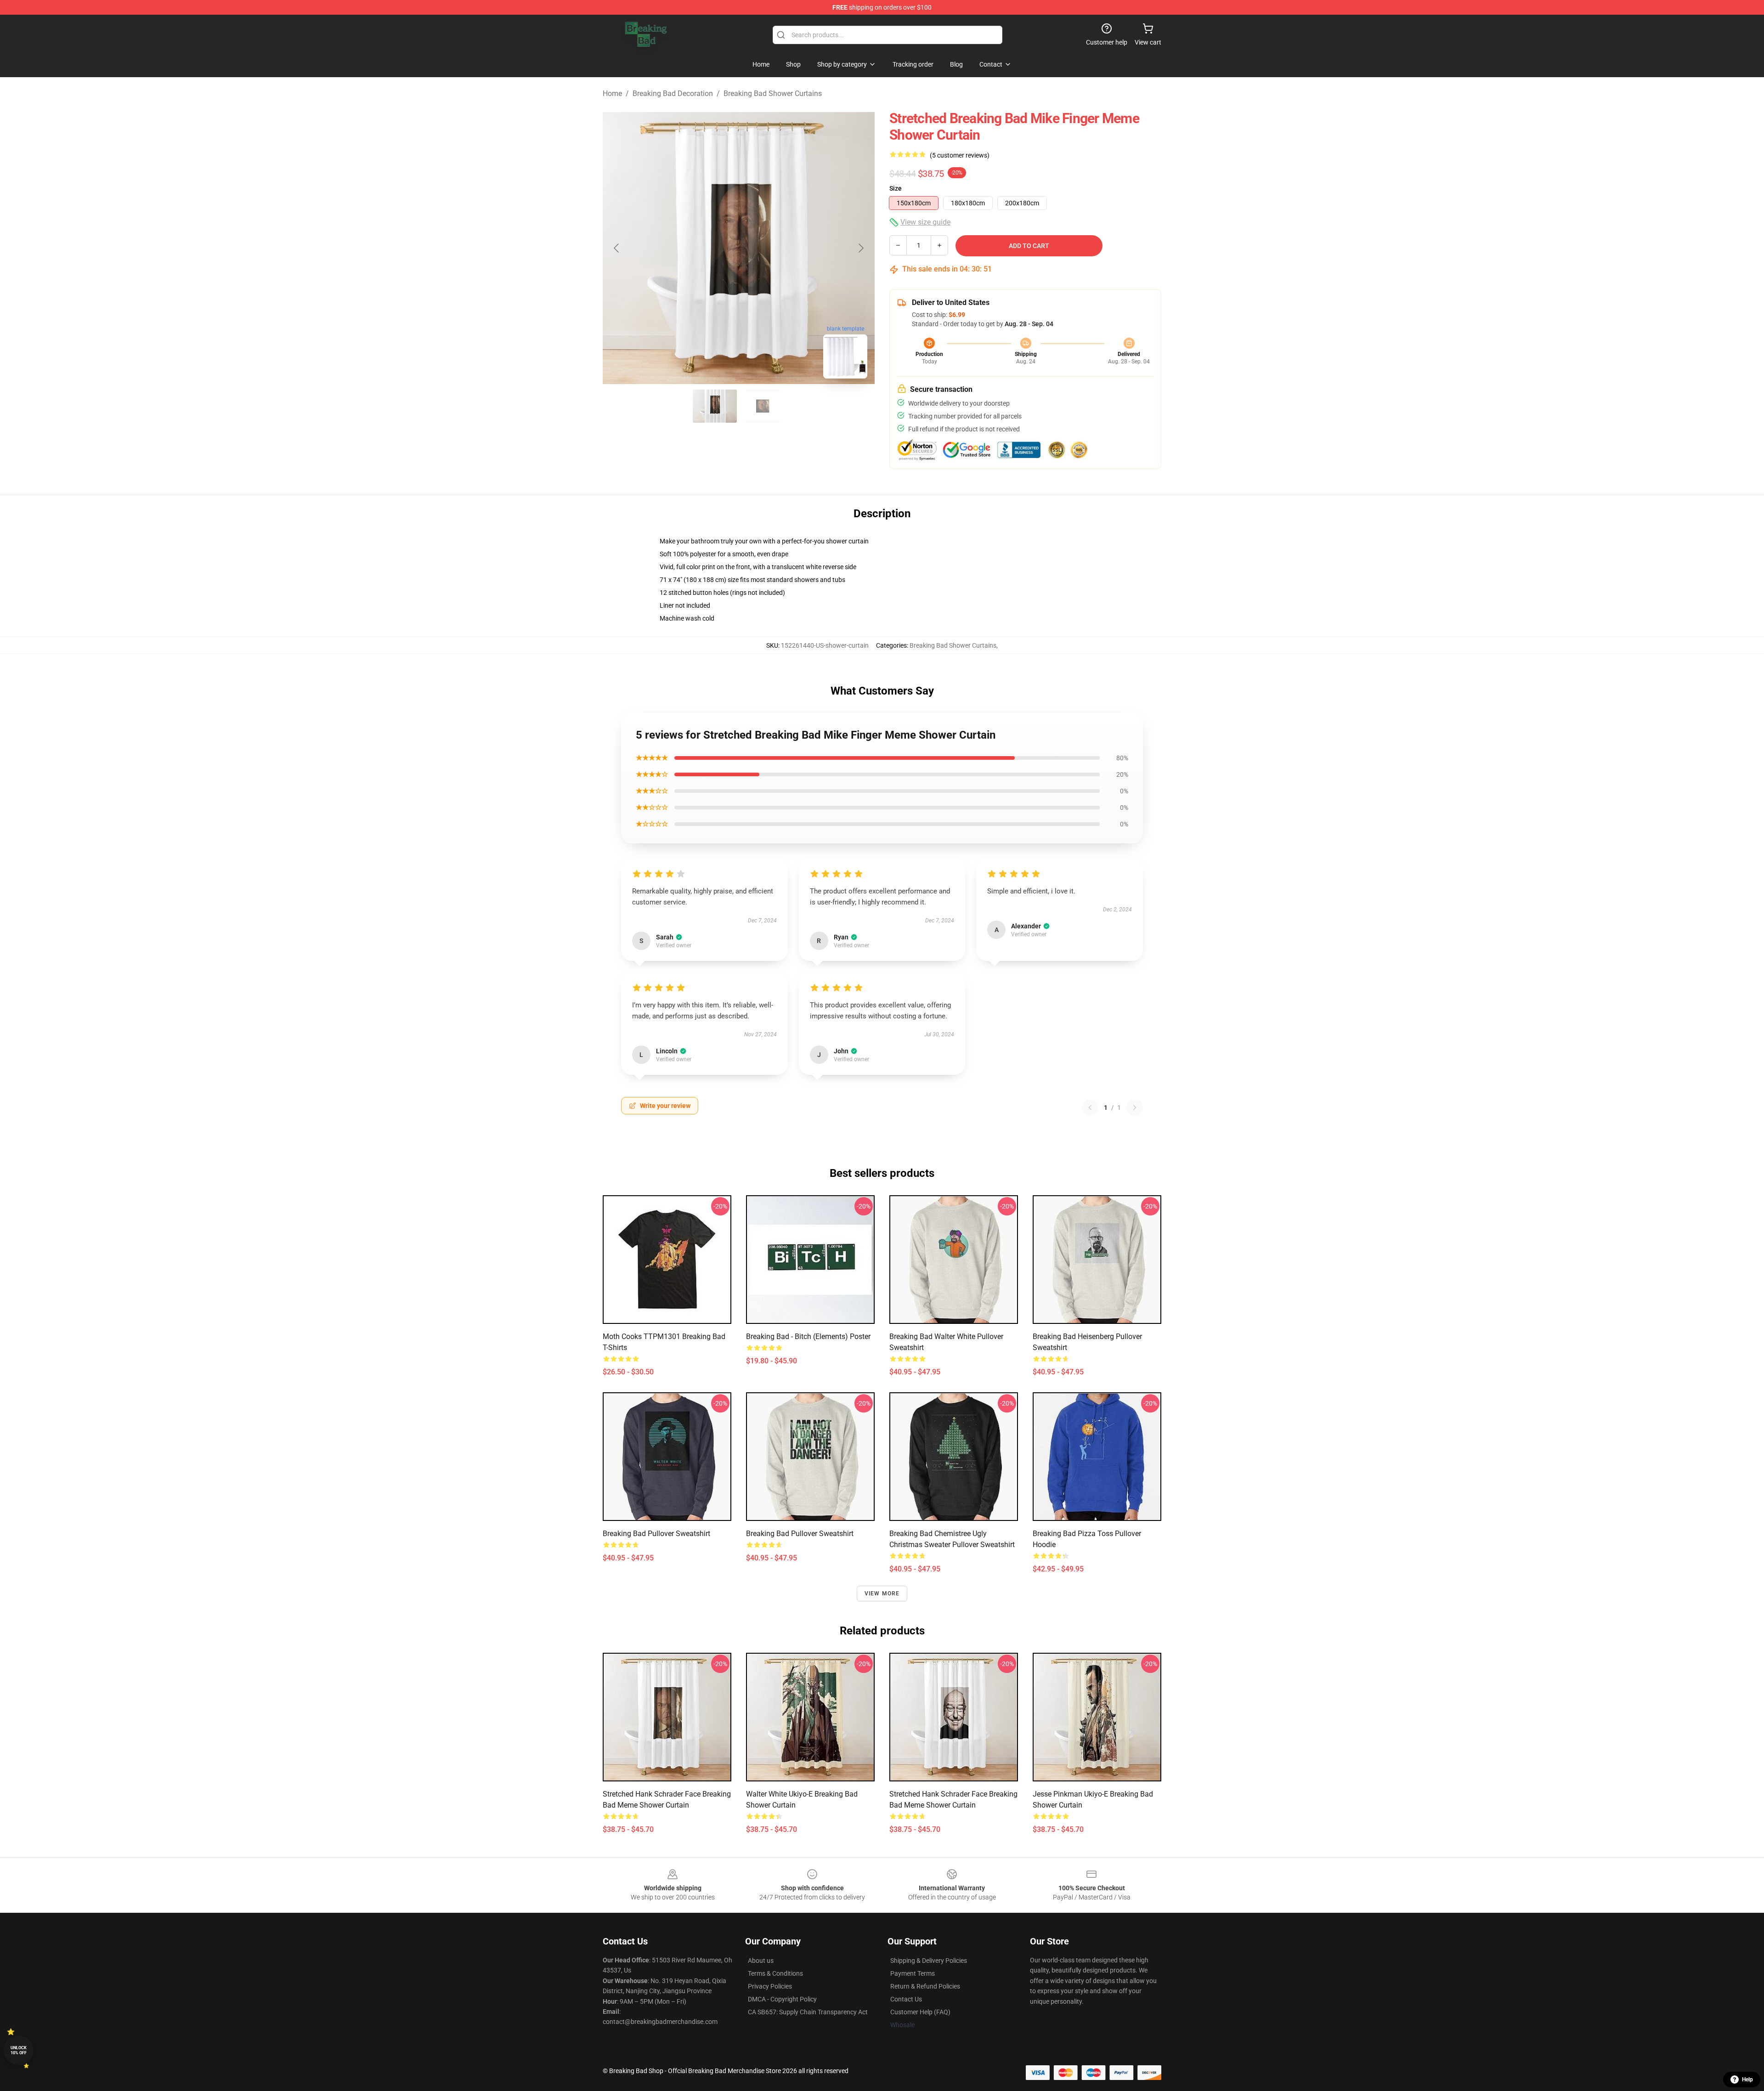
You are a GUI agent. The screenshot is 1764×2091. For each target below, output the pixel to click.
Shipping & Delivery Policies (929, 1961)
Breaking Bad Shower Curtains (773, 93)
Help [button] (1747, 2080)
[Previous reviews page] (1090, 1108)
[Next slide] (860, 248)
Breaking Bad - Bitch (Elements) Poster (808, 1337)
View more (882, 1594)
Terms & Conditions (775, 1973)
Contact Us (906, 1999)
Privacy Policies (770, 1986)
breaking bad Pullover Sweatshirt (656, 1534)
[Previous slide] (617, 248)
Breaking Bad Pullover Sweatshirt (800, 1534)
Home (612, 93)
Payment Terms (913, 1973)
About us (761, 1961)
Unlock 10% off (19, 2050)
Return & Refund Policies (925, 1986)
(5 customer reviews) (960, 155)
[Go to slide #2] (763, 406)
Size (896, 188)
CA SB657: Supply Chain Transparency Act (808, 2012)
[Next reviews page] (1135, 1108)
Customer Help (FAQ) (920, 2012)
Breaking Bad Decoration (673, 93)
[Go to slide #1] (715, 406)
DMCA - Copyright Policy (782, 1999)
